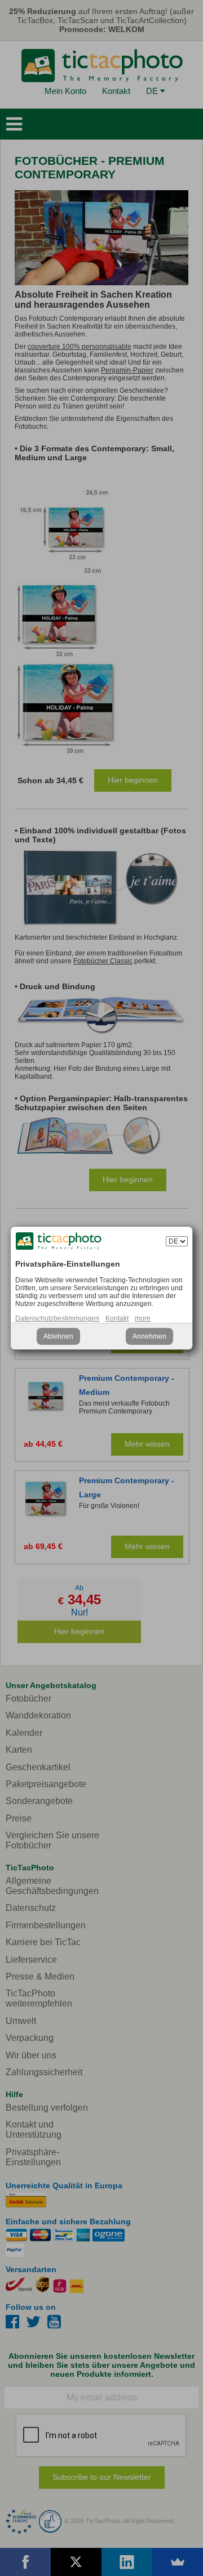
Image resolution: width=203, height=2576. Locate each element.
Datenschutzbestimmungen (57, 1318)
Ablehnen (58, 1336)
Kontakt (117, 1318)
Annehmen (149, 1336)
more (143, 1318)
